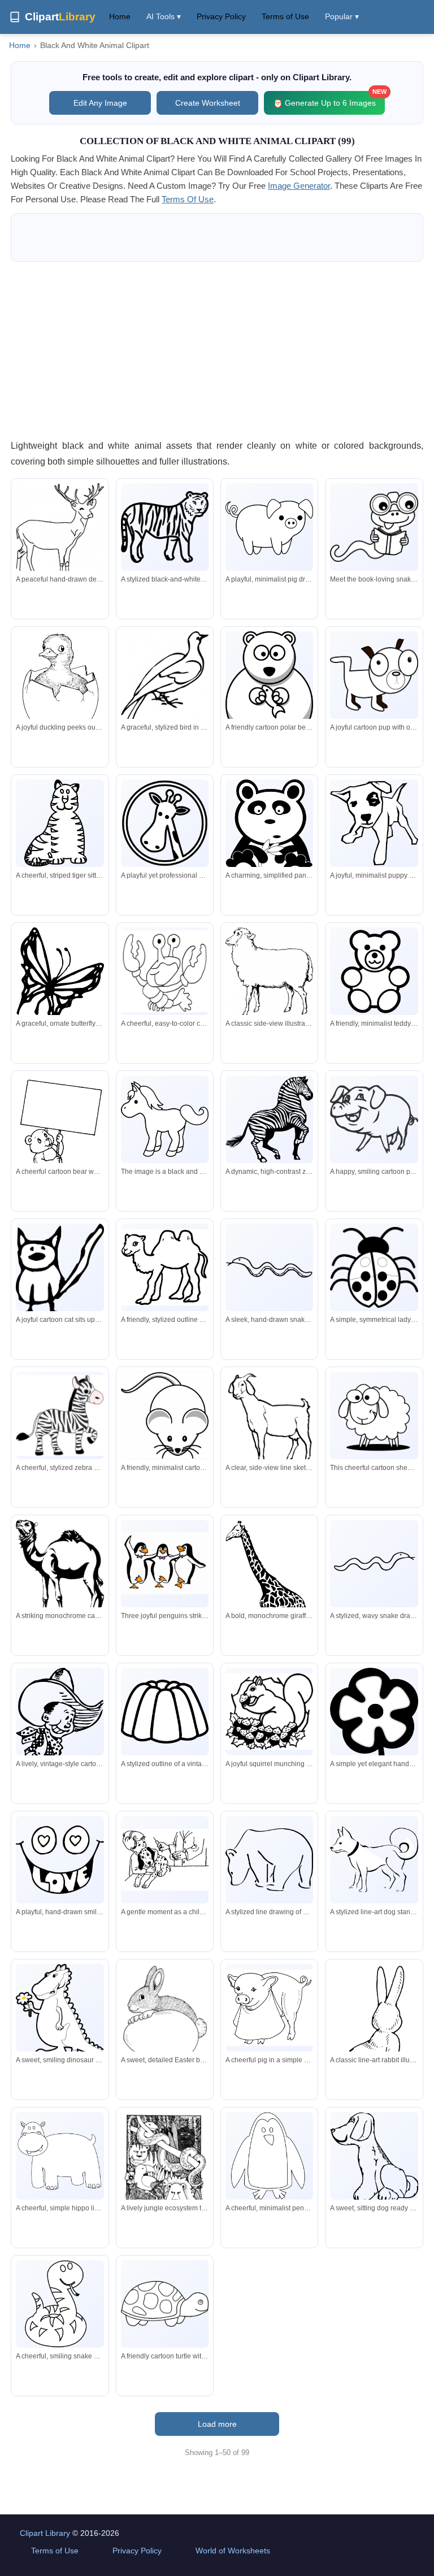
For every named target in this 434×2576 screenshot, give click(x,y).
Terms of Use (285, 16)
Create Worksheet (208, 103)
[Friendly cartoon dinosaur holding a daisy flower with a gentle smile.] (60, 2015)
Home (120, 16)
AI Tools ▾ (164, 16)
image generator (299, 186)
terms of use (188, 199)
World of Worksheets (233, 2551)
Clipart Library (45, 2533)
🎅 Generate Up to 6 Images (329, 99)
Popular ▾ (342, 16)
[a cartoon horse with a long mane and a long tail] (165, 1119)
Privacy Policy (221, 16)
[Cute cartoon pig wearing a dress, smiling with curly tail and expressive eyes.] (269, 2008)
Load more (217, 2424)
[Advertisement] (217, 350)
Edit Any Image (100, 103)
